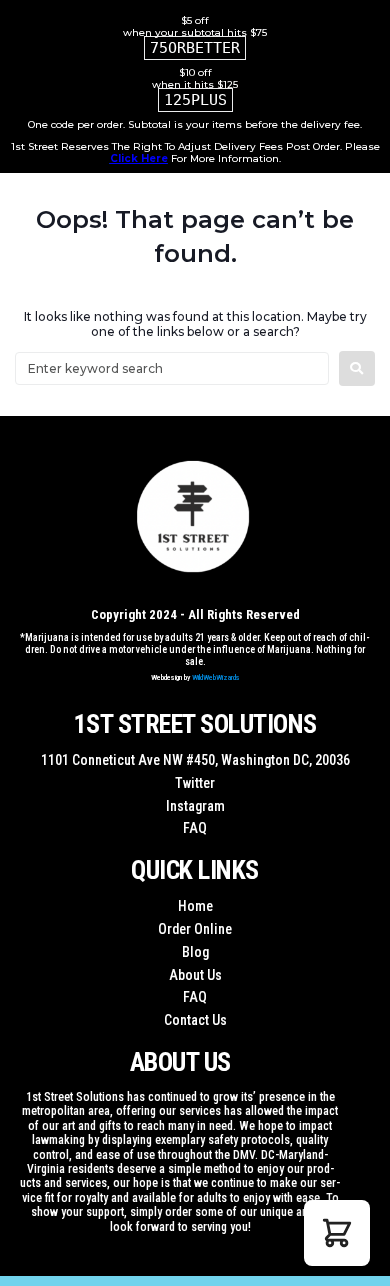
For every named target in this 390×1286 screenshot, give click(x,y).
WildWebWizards (216, 677)
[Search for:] (172, 368)
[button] (337, 1233)
